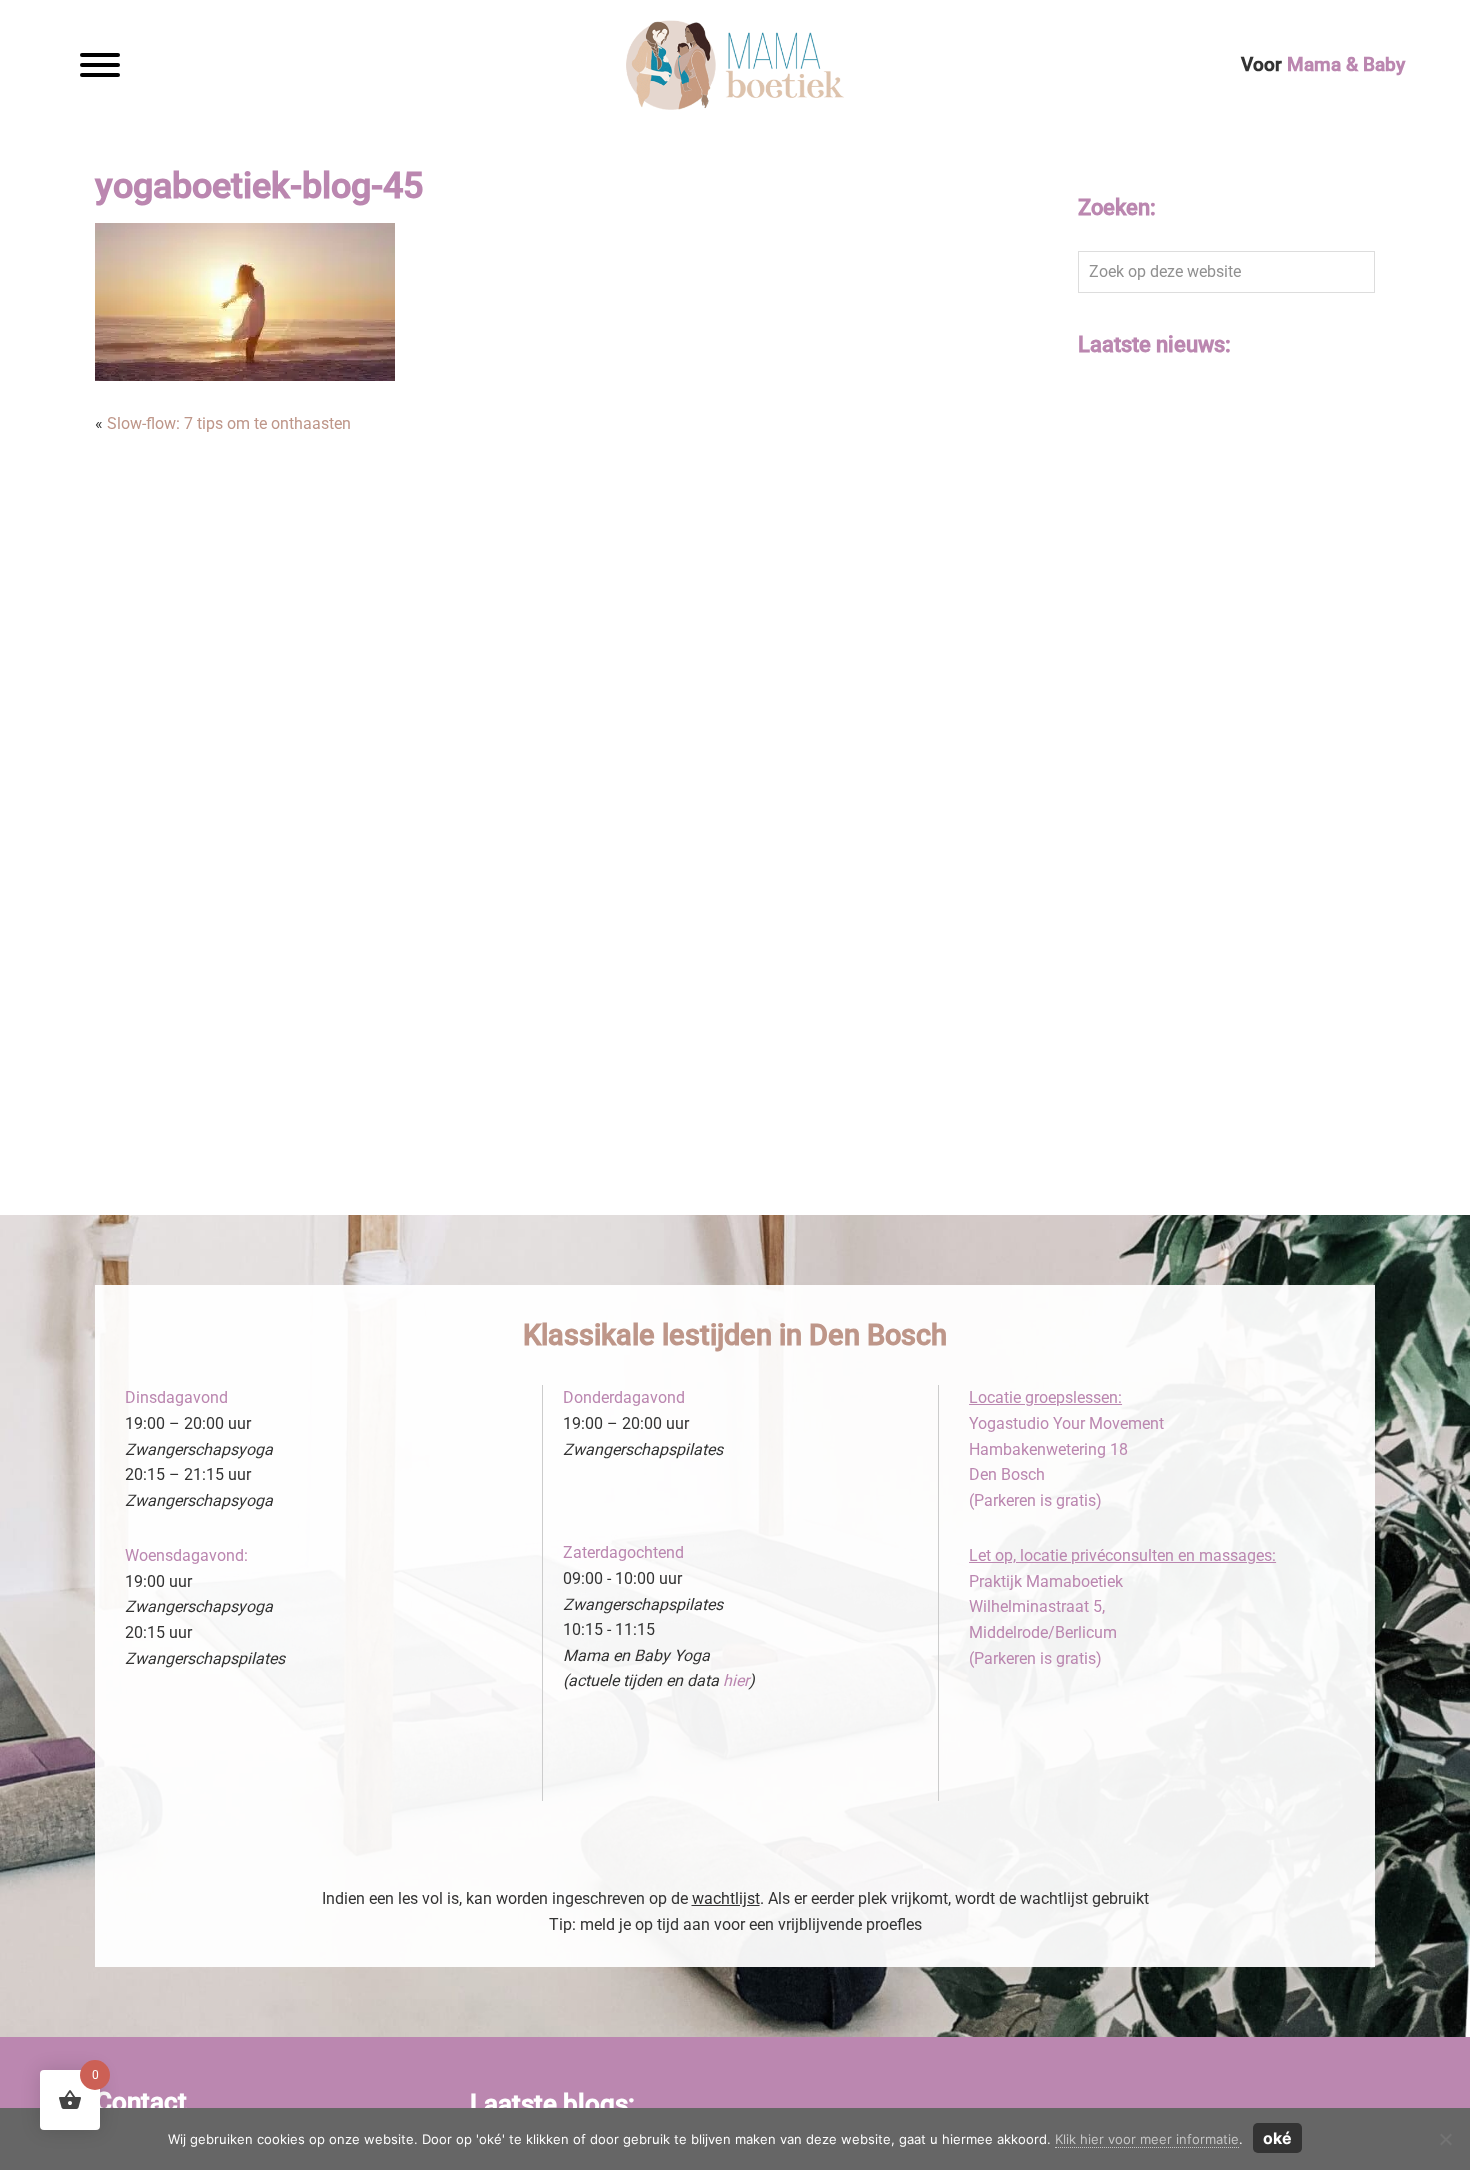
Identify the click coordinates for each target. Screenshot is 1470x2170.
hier (736, 1680)
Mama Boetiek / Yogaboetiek (599, 43)
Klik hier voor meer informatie (1147, 2139)
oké (1277, 2138)
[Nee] (1445, 2139)
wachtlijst (726, 1898)
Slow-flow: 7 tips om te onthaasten (229, 423)
